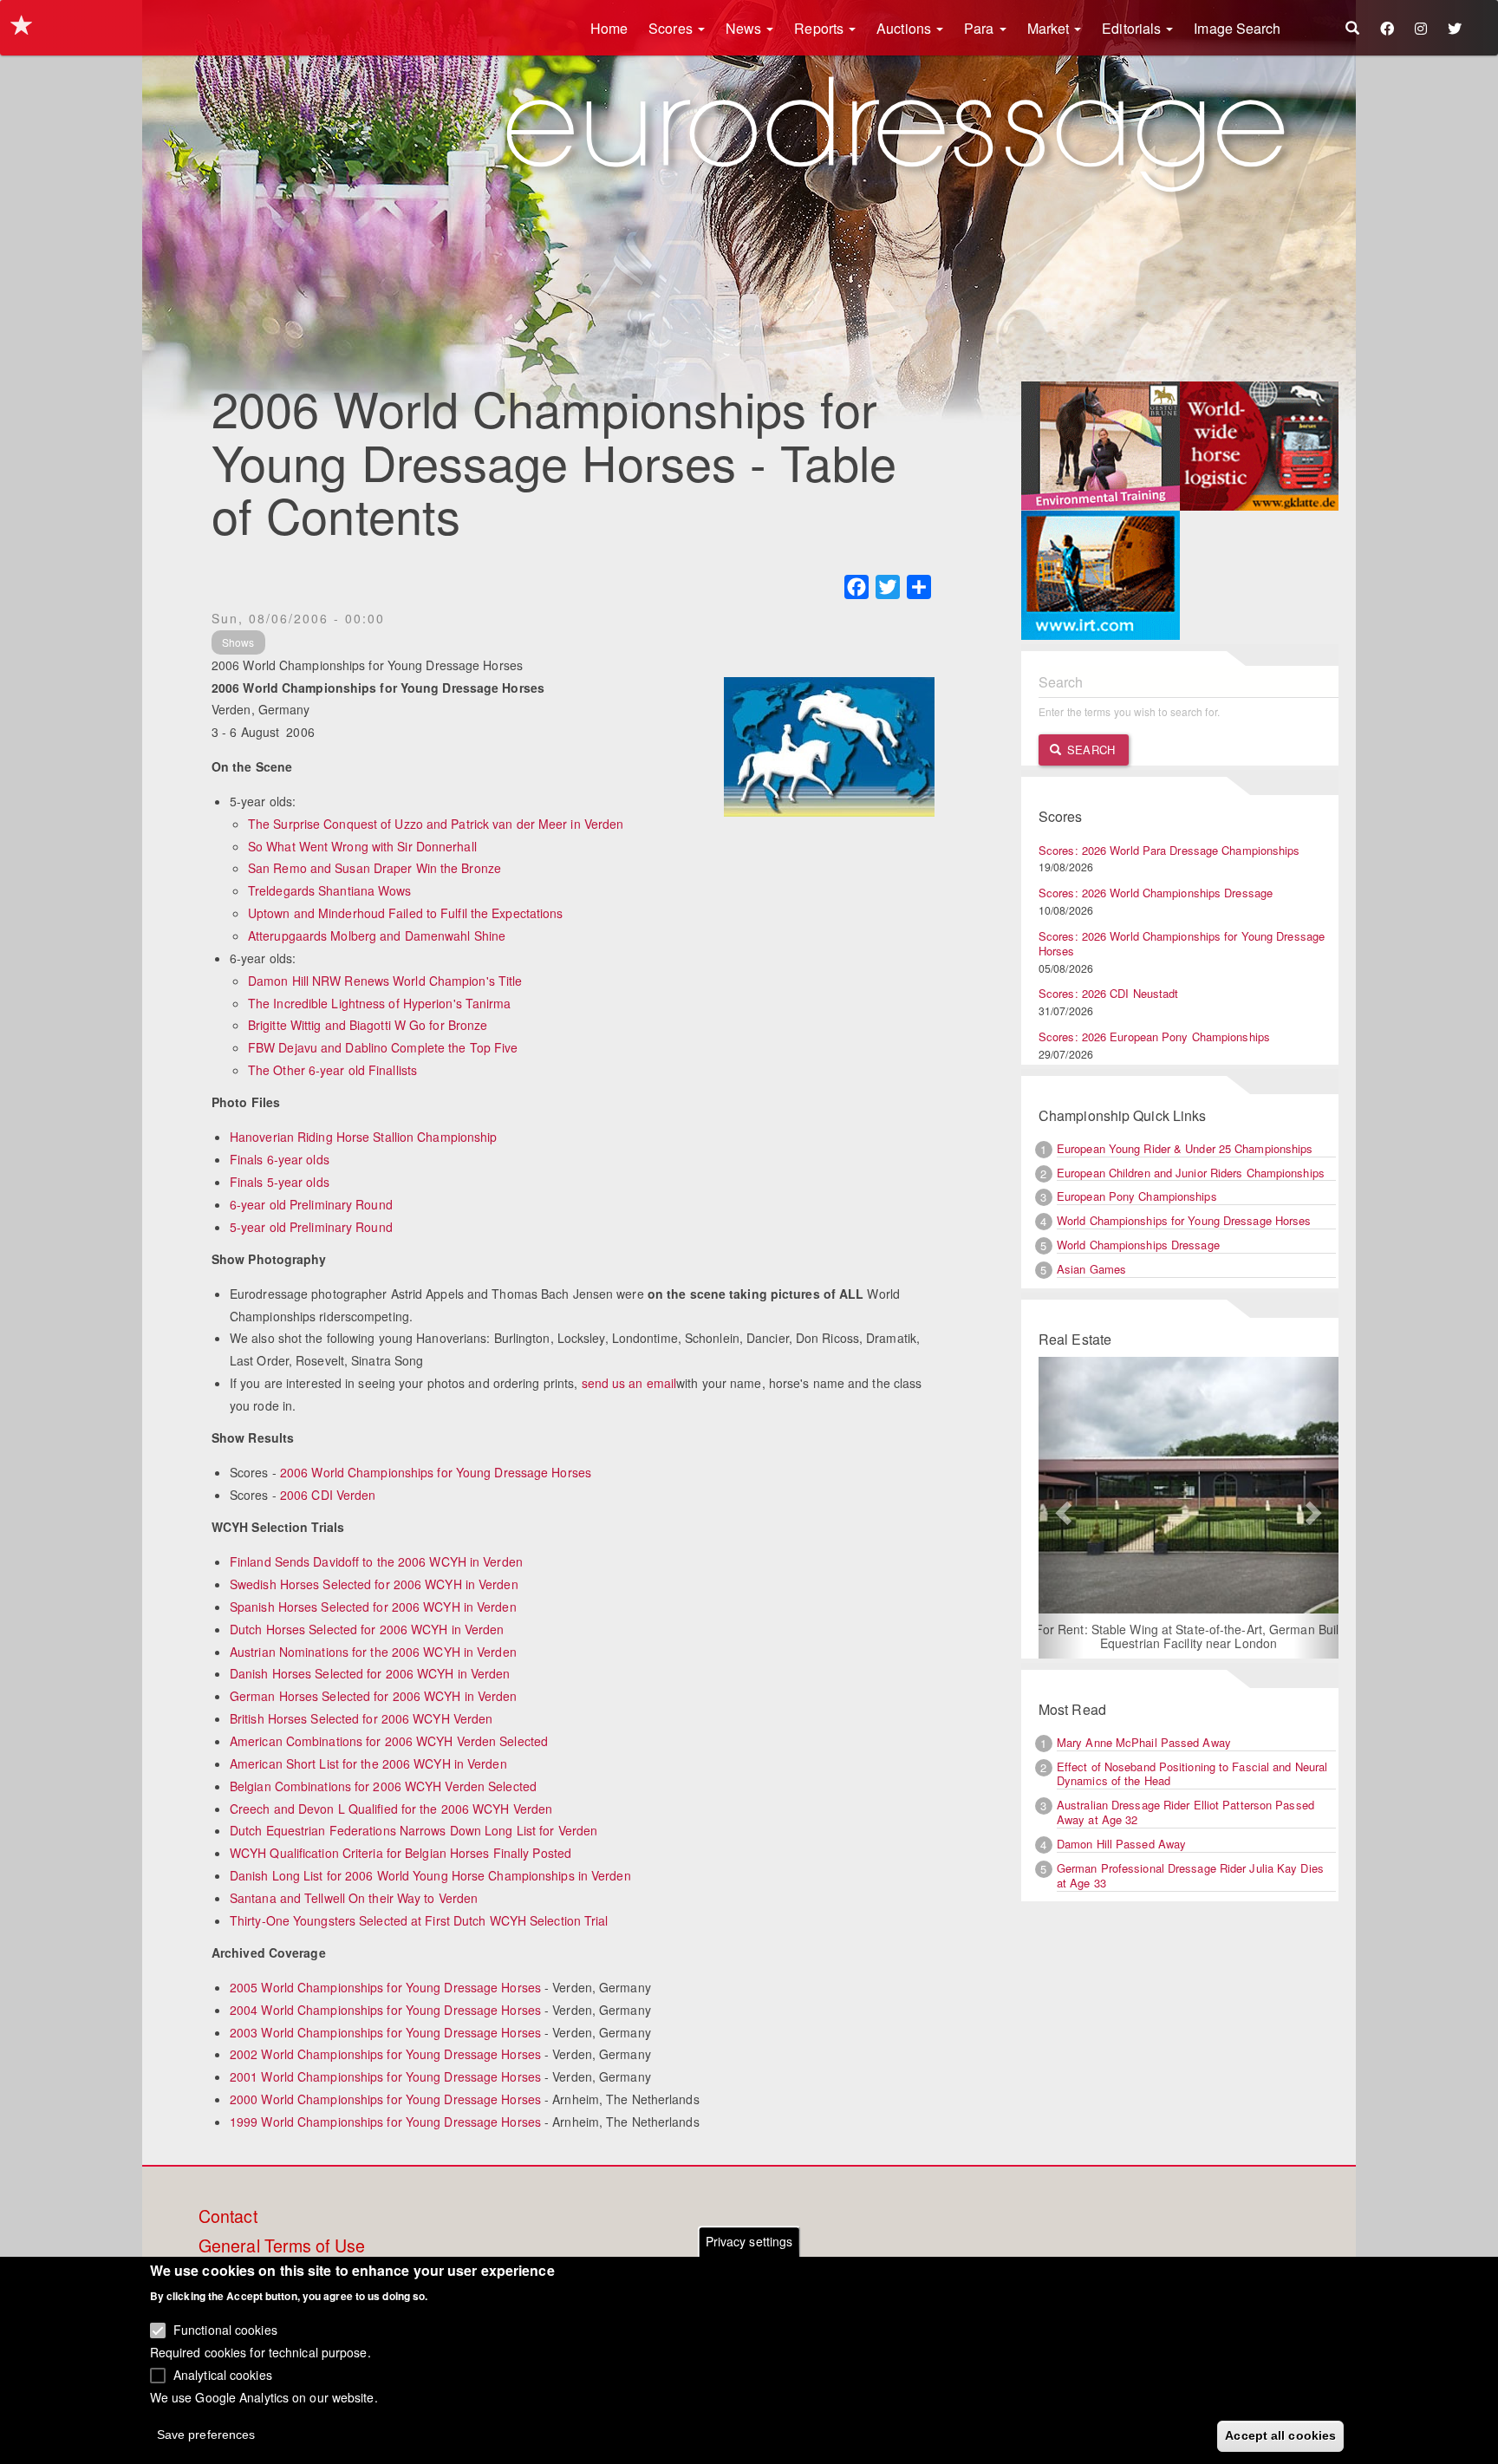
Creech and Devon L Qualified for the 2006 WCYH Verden (391, 1809)
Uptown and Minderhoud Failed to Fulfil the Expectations (406, 913)
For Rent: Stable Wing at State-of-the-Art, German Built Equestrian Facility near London (1189, 1636)
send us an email (629, 1383)
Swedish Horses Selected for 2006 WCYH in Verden (374, 1584)
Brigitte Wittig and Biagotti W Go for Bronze (368, 1025)
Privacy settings (749, 2241)
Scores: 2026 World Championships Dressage (1156, 893)
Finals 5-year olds (280, 1182)
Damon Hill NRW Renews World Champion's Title (385, 981)
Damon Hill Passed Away (1121, 1844)
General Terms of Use (282, 2246)
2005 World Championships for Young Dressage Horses (385, 1987)
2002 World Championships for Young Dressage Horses (385, 2054)
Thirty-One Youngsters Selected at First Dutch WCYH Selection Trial (419, 1920)
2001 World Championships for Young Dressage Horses (385, 2076)
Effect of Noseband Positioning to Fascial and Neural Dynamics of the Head (1192, 1774)
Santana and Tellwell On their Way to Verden (354, 1898)
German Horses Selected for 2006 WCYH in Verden (374, 1696)
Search (1089, 750)
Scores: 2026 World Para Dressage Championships (1169, 850)
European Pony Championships (1137, 1196)
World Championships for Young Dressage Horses (1184, 1220)
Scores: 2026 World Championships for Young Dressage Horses (1182, 943)
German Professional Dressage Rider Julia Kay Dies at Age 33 (1190, 1875)
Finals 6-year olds (280, 1159)
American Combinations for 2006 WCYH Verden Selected (389, 1741)
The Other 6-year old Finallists (332, 1070)
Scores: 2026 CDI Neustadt (1109, 993)
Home (609, 28)
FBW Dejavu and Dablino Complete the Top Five (383, 1047)
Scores (672, 28)
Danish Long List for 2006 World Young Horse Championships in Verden (430, 1875)
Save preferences (206, 2435)
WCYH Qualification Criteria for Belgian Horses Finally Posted (401, 1853)
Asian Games (1091, 1269)
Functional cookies (225, 2330)
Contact (228, 2217)
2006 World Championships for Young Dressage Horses (436, 1472)
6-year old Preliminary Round (311, 1204)
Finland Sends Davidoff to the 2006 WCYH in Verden (376, 1561)
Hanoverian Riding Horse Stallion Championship (364, 1137)
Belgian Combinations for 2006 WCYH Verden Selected (383, 1786)
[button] (1061, 1508)
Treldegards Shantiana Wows (330, 890)
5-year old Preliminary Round (311, 1227)
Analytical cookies (223, 2374)
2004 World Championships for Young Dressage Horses (385, 2010)
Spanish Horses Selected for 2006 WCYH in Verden (373, 1607)
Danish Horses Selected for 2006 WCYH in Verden (370, 1673)
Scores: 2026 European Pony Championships (1154, 1036)
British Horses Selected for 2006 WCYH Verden (361, 1718)
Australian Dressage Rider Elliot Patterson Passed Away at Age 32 (1185, 1812)
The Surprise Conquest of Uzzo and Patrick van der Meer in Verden (436, 824)
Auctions (905, 28)
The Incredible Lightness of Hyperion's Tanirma (380, 1003)
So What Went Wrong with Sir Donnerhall (362, 846)
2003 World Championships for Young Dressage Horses (385, 2032)
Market (1050, 28)
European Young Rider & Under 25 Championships (1185, 1148)
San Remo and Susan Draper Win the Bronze (374, 868)
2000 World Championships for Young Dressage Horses (385, 2099)
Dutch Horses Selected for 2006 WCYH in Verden (367, 1629)
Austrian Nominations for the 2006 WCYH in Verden (373, 1652)
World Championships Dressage (1138, 1245)
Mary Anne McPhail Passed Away (1144, 1742)
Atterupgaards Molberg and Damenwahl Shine (377, 935)
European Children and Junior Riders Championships (1191, 1173)
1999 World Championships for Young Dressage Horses (385, 2122)
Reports (821, 28)
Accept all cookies (1280, 2435)
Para (981, 28)
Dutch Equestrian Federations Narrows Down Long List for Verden (414, 1830)
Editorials (1133, 28)
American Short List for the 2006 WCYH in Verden (368, 1763)
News (746, 28)
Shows (238, 642)
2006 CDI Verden (328, 1495)
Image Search (1237, 28)
